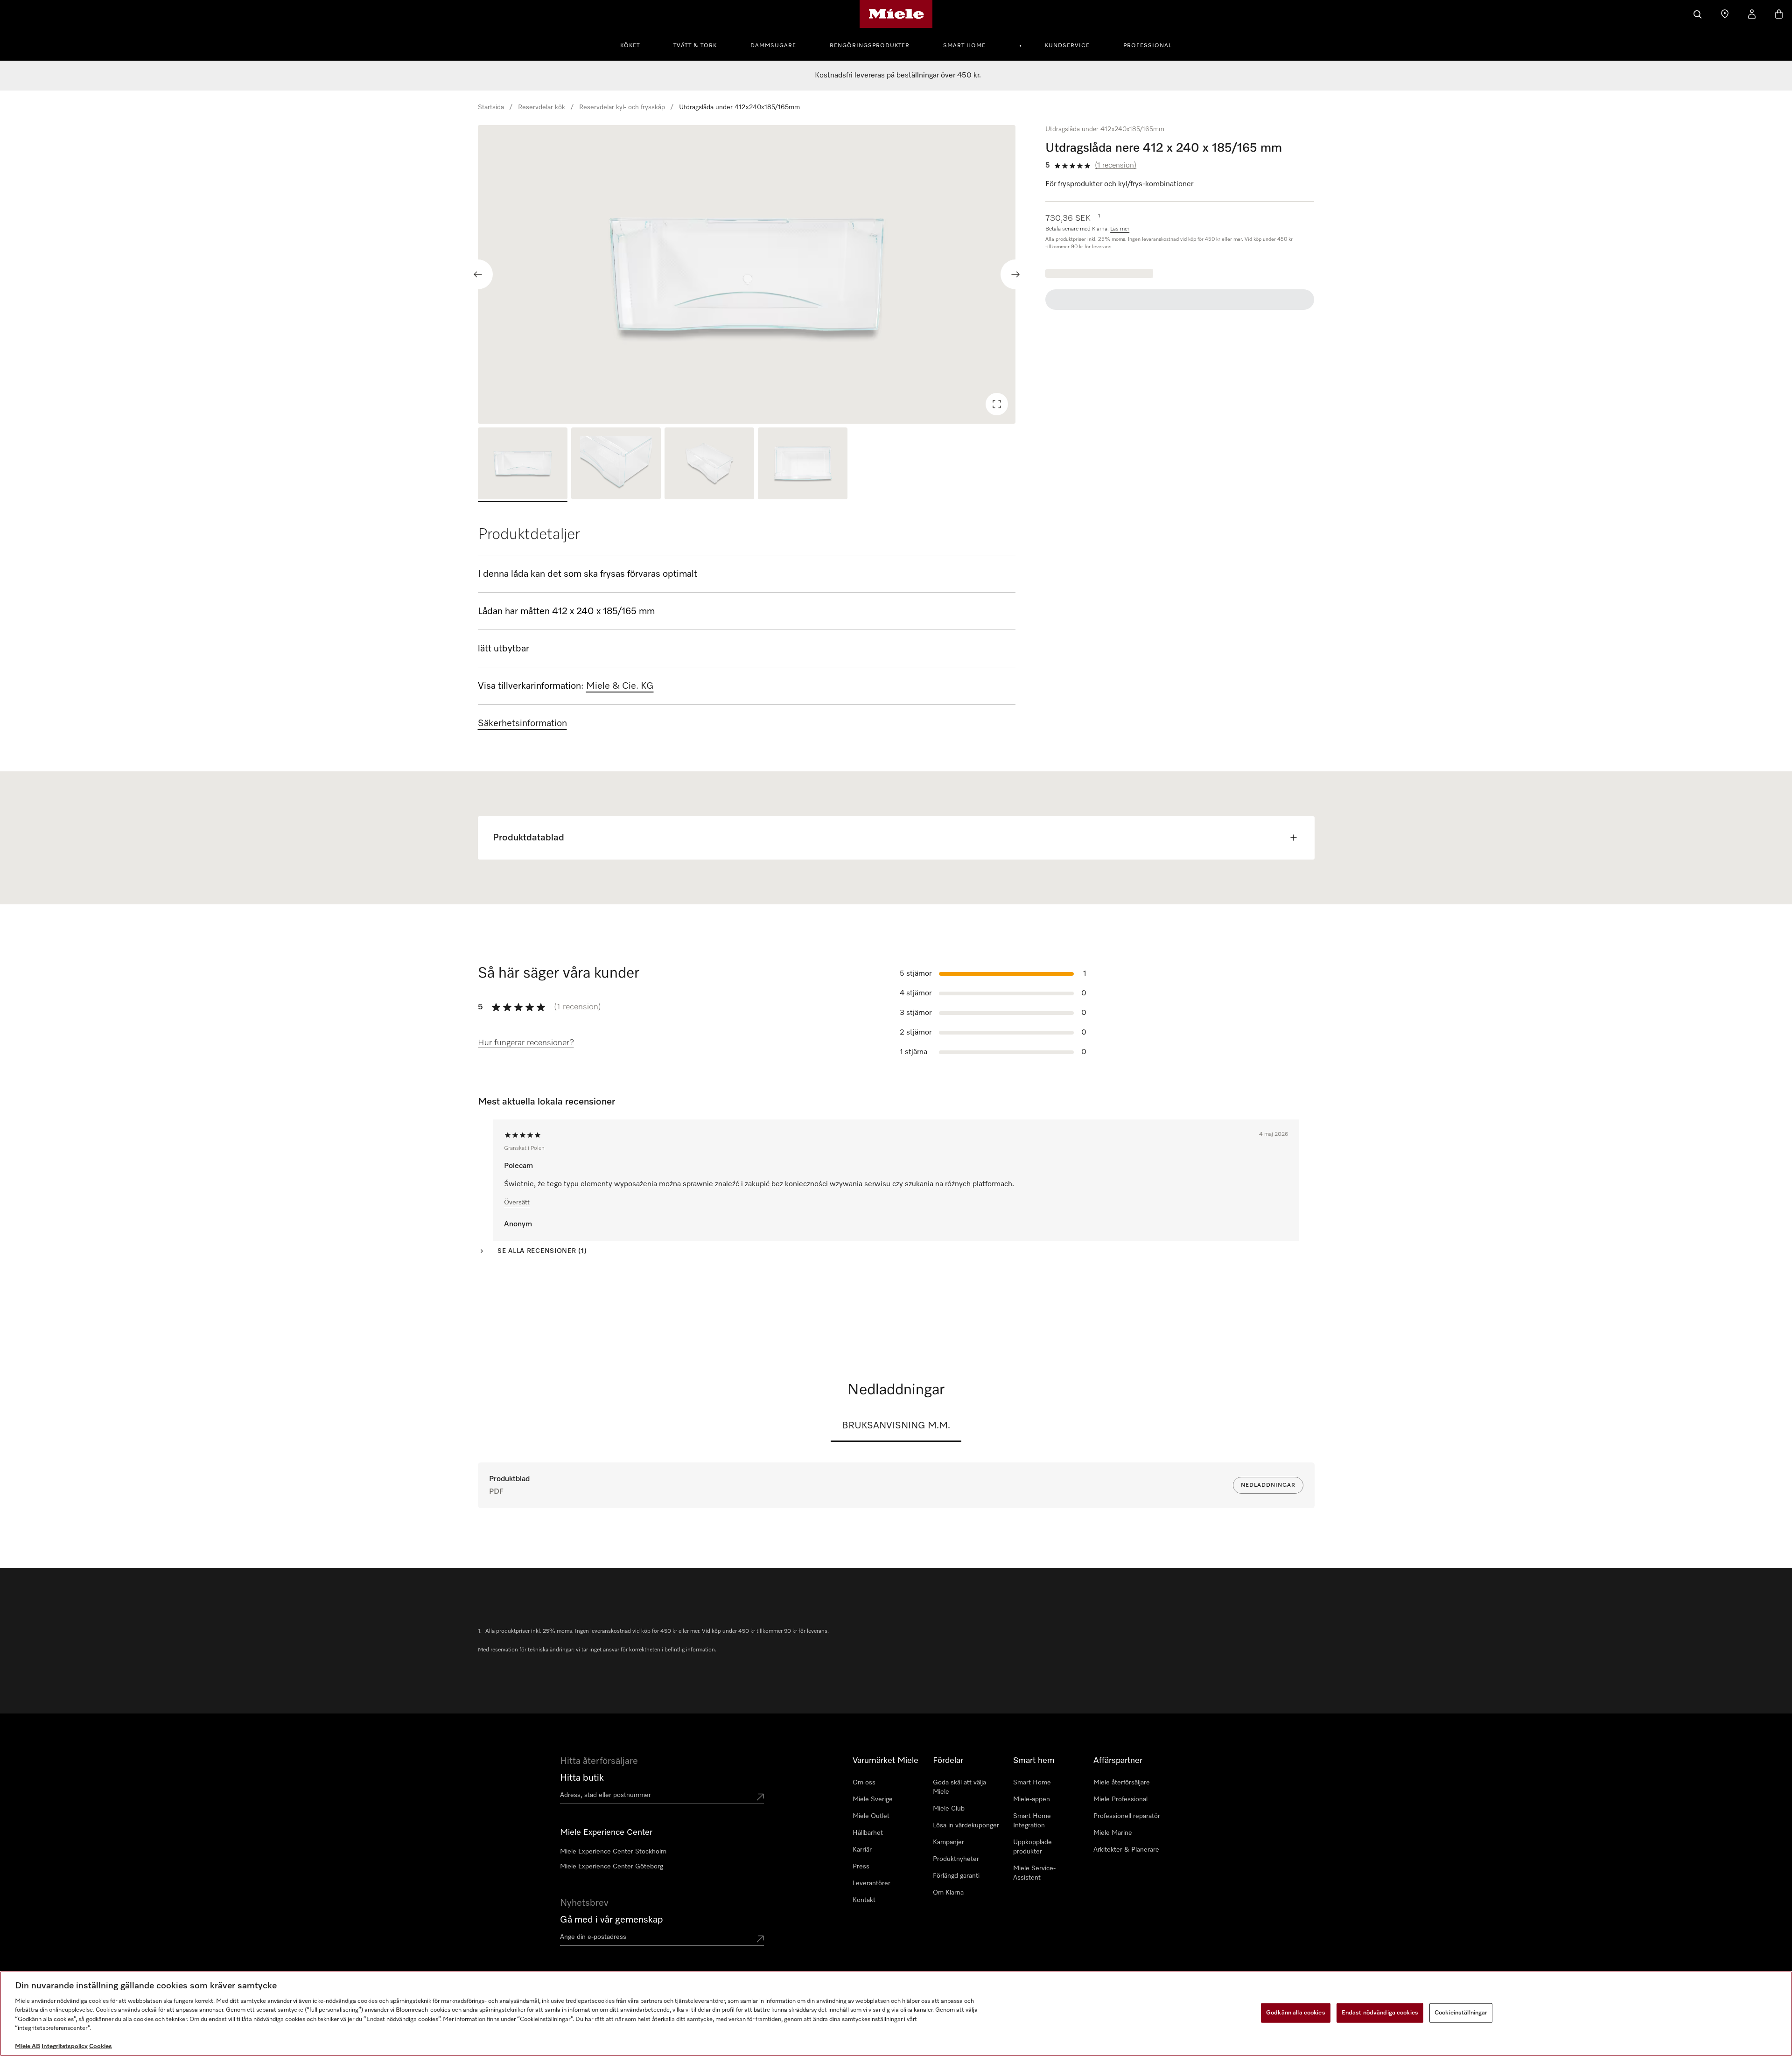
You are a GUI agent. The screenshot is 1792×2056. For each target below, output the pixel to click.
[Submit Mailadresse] (760, 1939)
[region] (747, 274)
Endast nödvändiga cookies (1380, 2013)
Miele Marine (1113, 1833)
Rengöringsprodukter (870, 46)
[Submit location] (760, 1797)
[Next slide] (1015, 274)
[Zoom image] (997, 404)
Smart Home (964, 46)
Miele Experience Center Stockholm (613, 1852)
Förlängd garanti (956, 1876)
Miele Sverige (873, 1799)
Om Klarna (948, 1893)
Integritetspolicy (65, 2046)
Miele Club (949, 1809)
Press (861, 1867)
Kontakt (864, 1900)
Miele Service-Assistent (1034, 1873)
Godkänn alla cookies (1296, 2013)
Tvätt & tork (695, 46)
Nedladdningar (1268, 1485)
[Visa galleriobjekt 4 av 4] (803, 465)
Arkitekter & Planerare (1126, 1850)
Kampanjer (948, 1842)
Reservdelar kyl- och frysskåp (622, 107)
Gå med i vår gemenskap (612, 1920)
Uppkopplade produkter (1032, 1847)
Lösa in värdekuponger (966, 1825)
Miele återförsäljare (1122, 1783)
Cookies (101, 2046)
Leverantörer (871, 1883)
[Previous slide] (478, 274)
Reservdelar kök (542, 107)
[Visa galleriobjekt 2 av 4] (616, 465)
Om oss (864, 1783)
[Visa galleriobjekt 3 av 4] (709, 465)
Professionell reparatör (1127, 1816)
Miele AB (28, 2046)
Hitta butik (582, 1778)
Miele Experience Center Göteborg (612, 1867)
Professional (1148, 46)
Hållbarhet (868, 1833)
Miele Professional (1120, 1799)
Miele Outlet (871, 1816)
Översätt (517, 1203)
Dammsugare (773, 46)
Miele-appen (1032, 1799)
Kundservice (1067, 46)
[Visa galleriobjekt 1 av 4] (523, 465)
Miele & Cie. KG (620, 686)
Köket (630, 46)
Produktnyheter (956, 1859)
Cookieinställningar (1461, 2013)
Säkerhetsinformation (522, 723)
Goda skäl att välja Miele (959, 1787)
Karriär (862, 1850)
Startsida (491, 107)
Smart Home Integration (1032, 1821)
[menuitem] (635, 44)
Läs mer (1120, 229)
